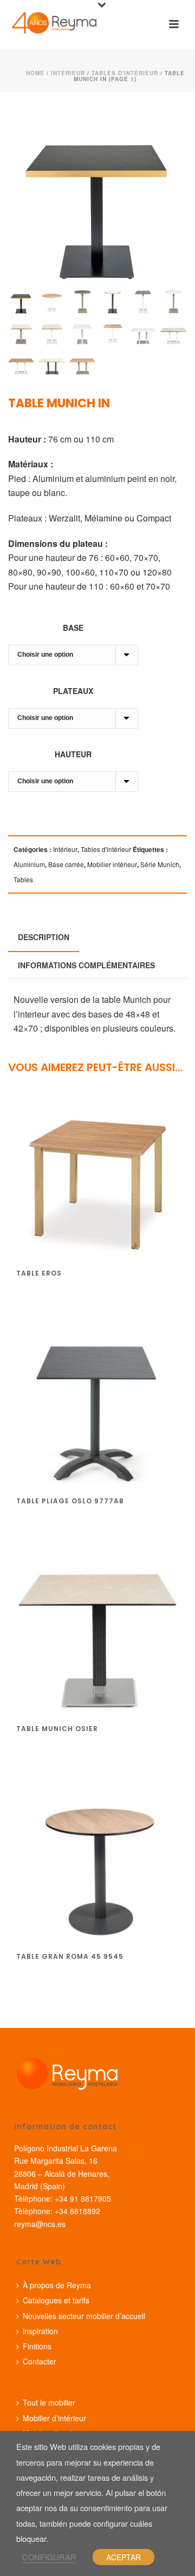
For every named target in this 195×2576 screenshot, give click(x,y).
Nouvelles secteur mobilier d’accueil (84, 2316)
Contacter (40, 2361)
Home (35, 73)
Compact (154, 518)
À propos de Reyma (57, 2285)
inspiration (40, 2331)
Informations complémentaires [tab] (86, 965)
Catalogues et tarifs (56, 2300)
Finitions (37, 2346)
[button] (164, 128)
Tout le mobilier (49, 2402)
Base (73, 628)
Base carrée (66, 864)
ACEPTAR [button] (123, 2557)
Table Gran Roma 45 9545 (70, 1956)
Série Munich (160, 864)
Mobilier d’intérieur (54, 2418)
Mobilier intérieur (112, 864)
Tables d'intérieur (125, 73)
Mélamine (103, 518)
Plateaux (73, 691)
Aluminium (29, 864)
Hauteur (73, 754)
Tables (23, 879)
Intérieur (68, 73)
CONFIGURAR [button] (49, 2557)
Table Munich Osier (57, 1729)
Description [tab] (44, 937)
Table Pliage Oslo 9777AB (70, 1501)
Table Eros (39, 1273)
